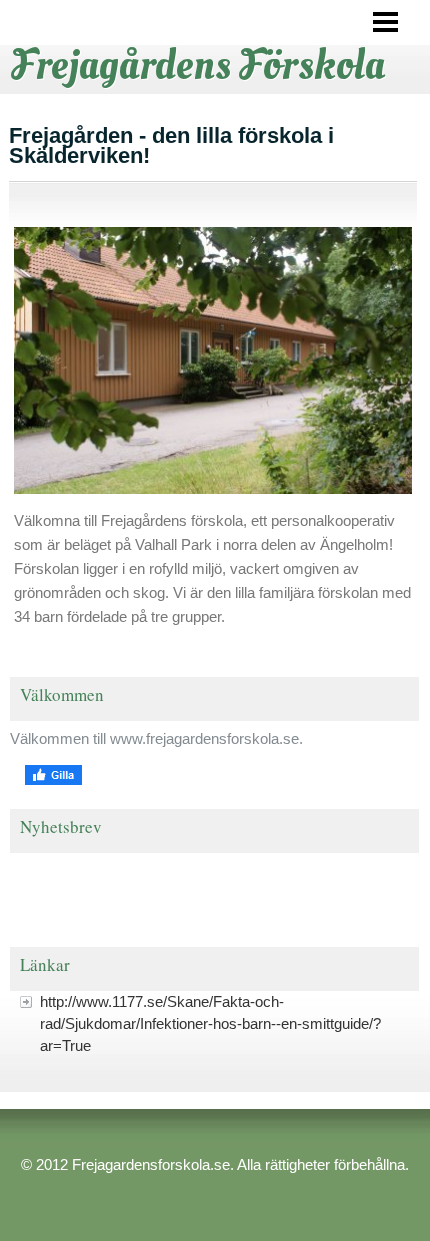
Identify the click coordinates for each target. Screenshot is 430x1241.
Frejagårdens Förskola (198, 65)
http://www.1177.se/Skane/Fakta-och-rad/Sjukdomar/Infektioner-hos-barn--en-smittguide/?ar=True (210, 1023)
